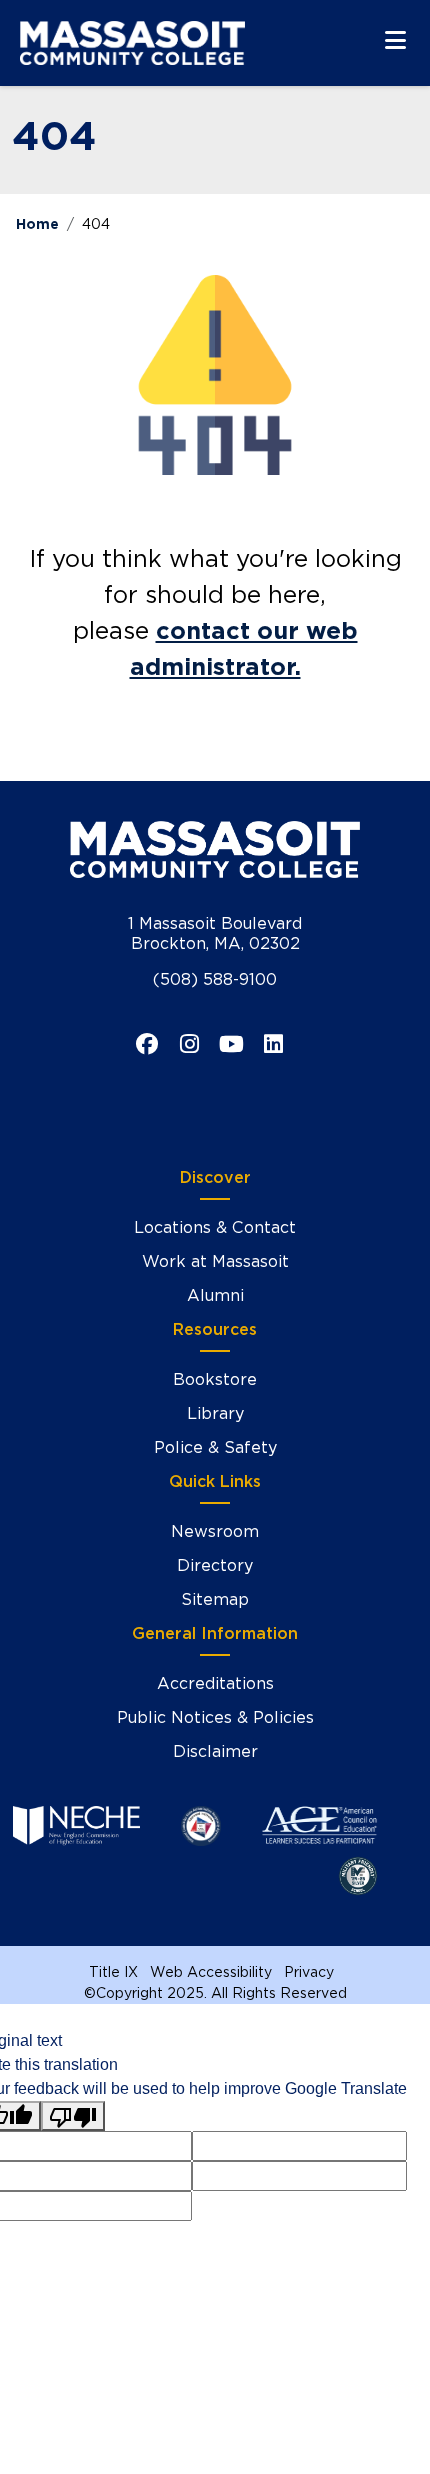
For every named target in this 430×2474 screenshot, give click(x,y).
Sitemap (215, 1599)
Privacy (309, 1972)
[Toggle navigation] (395, 40)
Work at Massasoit (215, 1261)
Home (37, 224)
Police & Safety (215, 1447)
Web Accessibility (211, 1972)
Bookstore (215, 1379)
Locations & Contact (215, 1227)
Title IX (113, 1972)
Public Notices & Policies (215, 1717)
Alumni (215, 1295)
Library (215, 1413)
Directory (215, 1565)
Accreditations (215, 1683)
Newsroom (215, 1531)
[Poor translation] (73, 2116)
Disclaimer (215, 1751)
